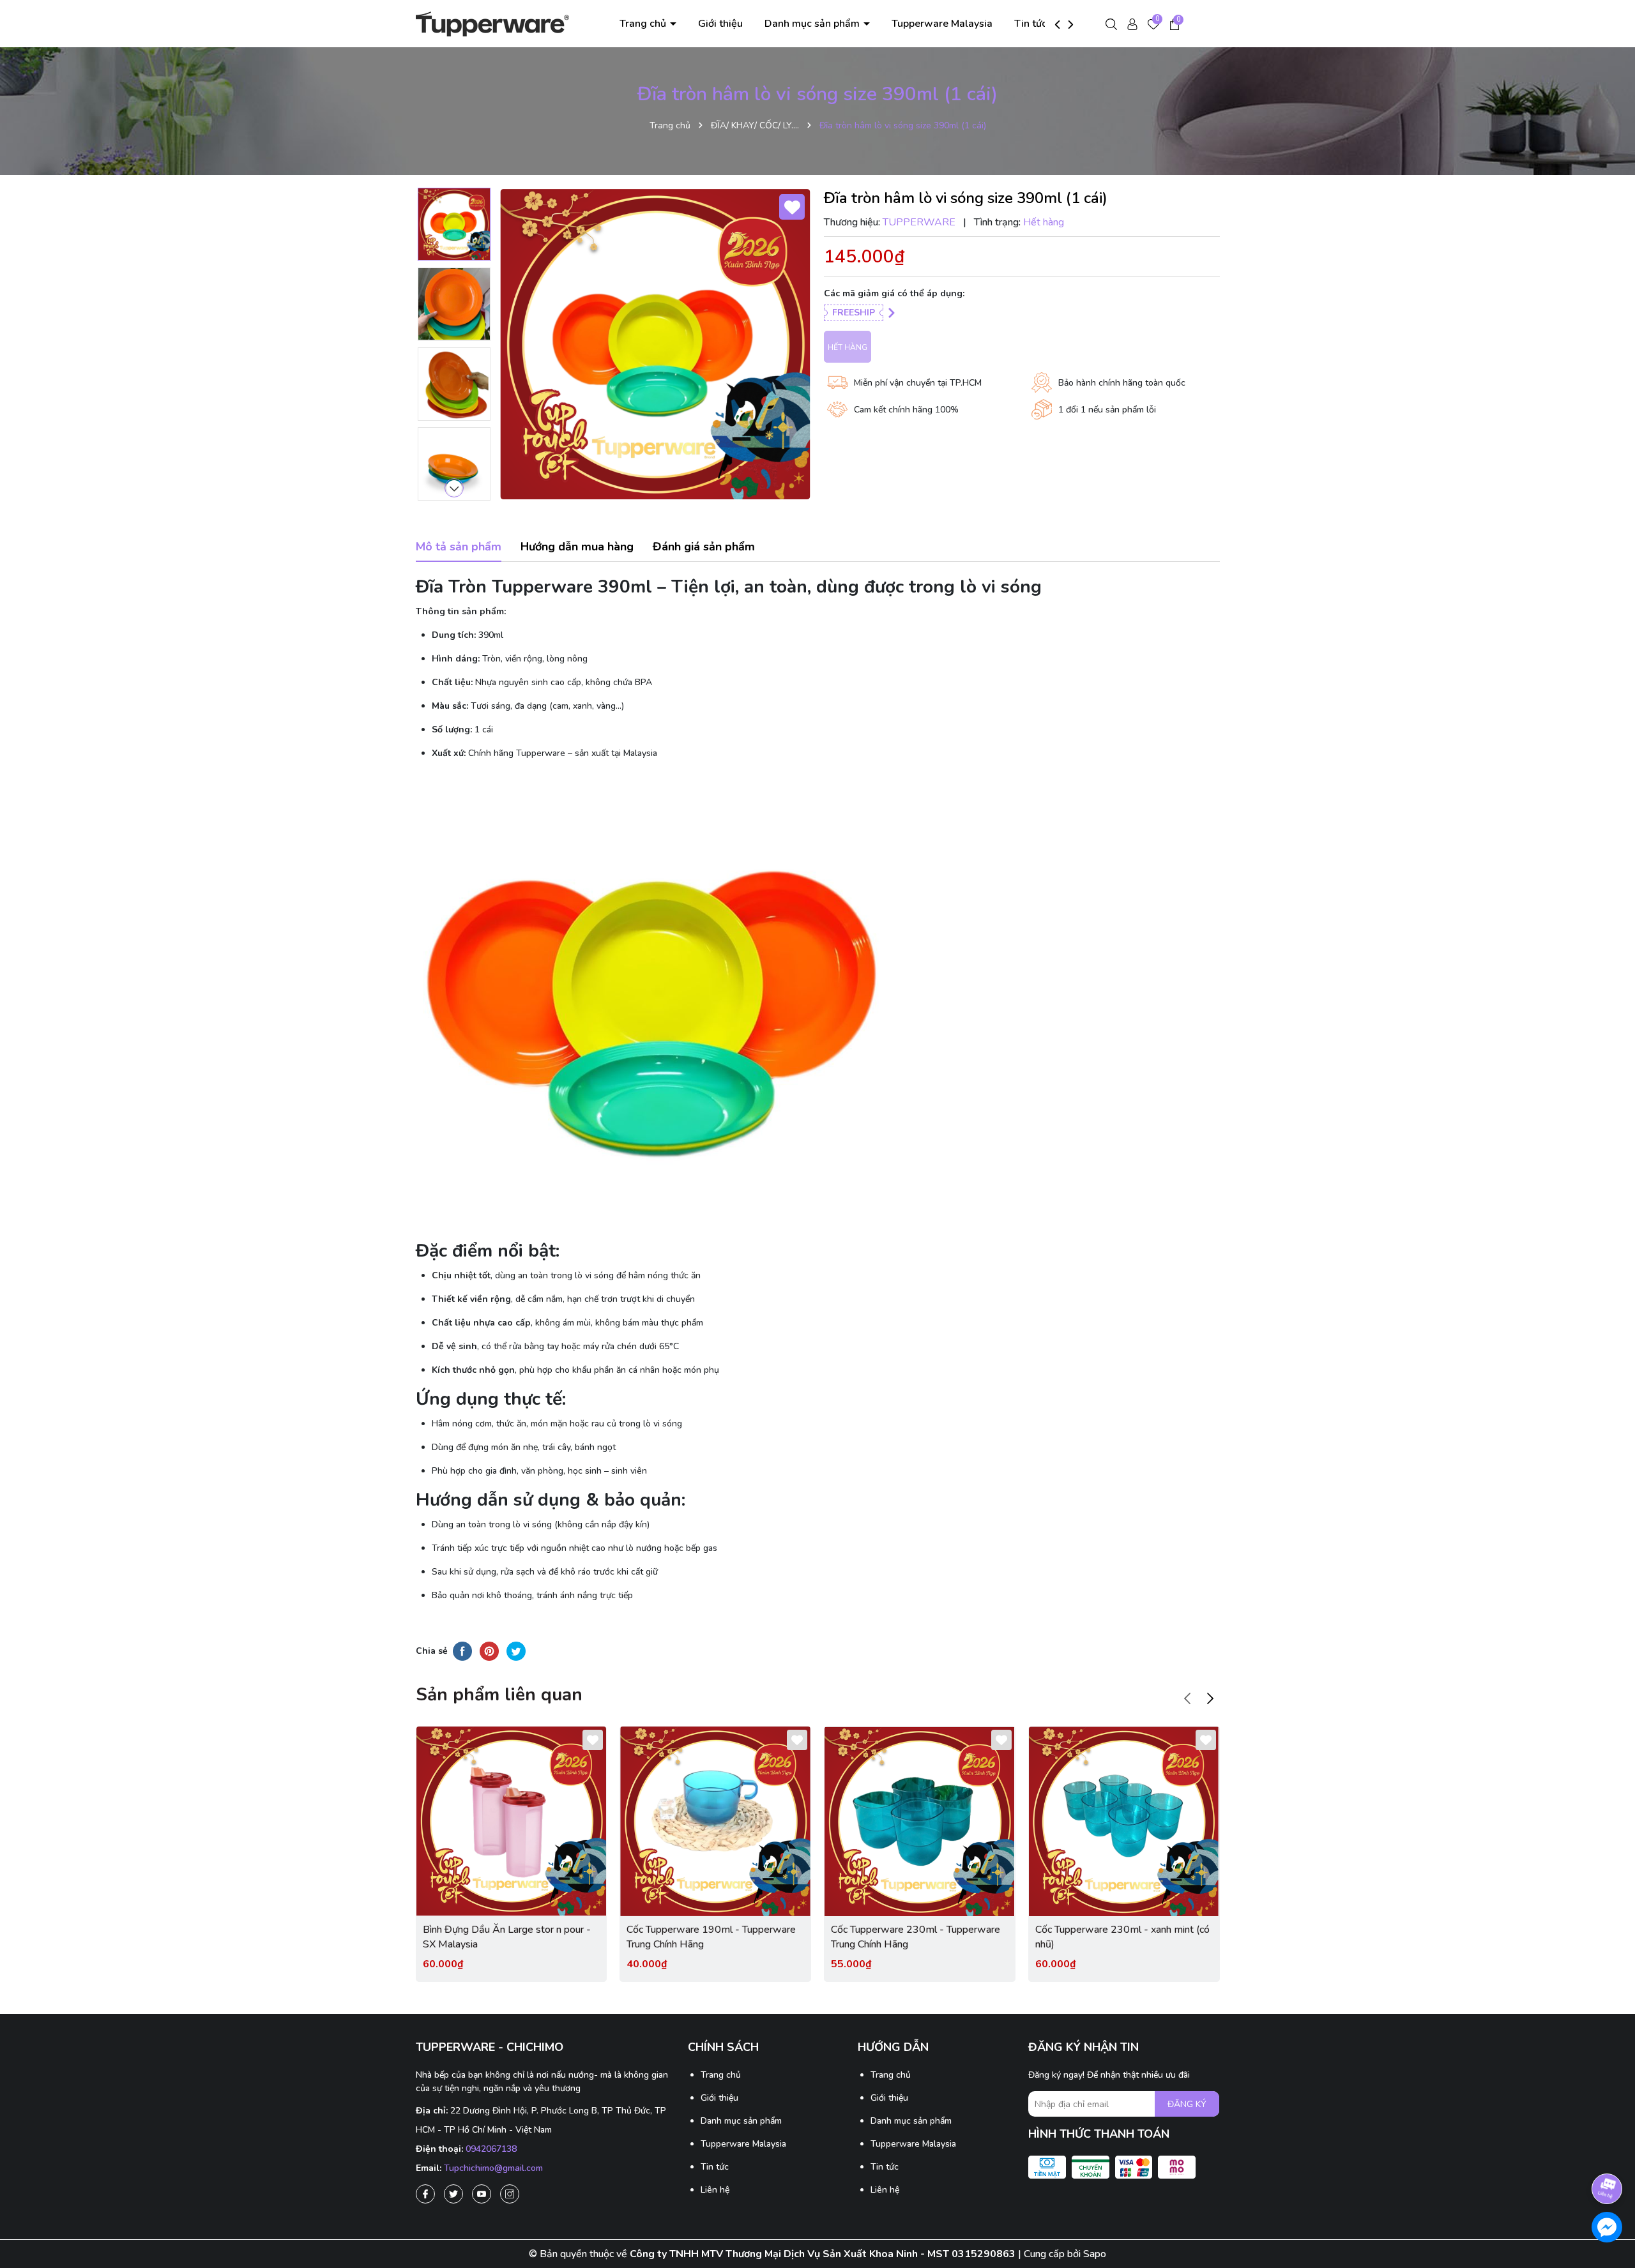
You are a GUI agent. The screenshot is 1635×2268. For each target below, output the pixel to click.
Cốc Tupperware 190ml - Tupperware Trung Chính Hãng (711, 1937)
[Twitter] (453, 2194)
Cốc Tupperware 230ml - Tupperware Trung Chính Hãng (916, 1937)
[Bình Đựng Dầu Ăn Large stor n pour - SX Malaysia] (512, 1822)
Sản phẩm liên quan (499, 1695)
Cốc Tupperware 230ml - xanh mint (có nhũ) (1122, 1937)
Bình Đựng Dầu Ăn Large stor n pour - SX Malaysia (507, 1937)
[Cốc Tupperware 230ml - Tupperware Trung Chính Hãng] (920, 1822)
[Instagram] (510, 2194)
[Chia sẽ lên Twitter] (516, 1651)
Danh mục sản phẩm (813, 24)
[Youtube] (482, 2194)
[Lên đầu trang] (1608, 2153)
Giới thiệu (720, 24)
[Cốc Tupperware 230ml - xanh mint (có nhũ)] (1124, 1822)
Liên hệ (715, 2190)
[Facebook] (425, 2194)
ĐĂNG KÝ (1187, 2104)
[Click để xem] (655, 344)
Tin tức (1030, 24)
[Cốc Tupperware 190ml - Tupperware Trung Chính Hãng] (715, 1822)
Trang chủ (644, 24)
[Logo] (492, 23)
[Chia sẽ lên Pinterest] (489, 1651)
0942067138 (491, 2149)
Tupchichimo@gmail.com (493, 2168)
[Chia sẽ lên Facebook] (462, 1651)
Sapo (1095, 2254)
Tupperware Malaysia (942, 24)
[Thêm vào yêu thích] (792, 207)
